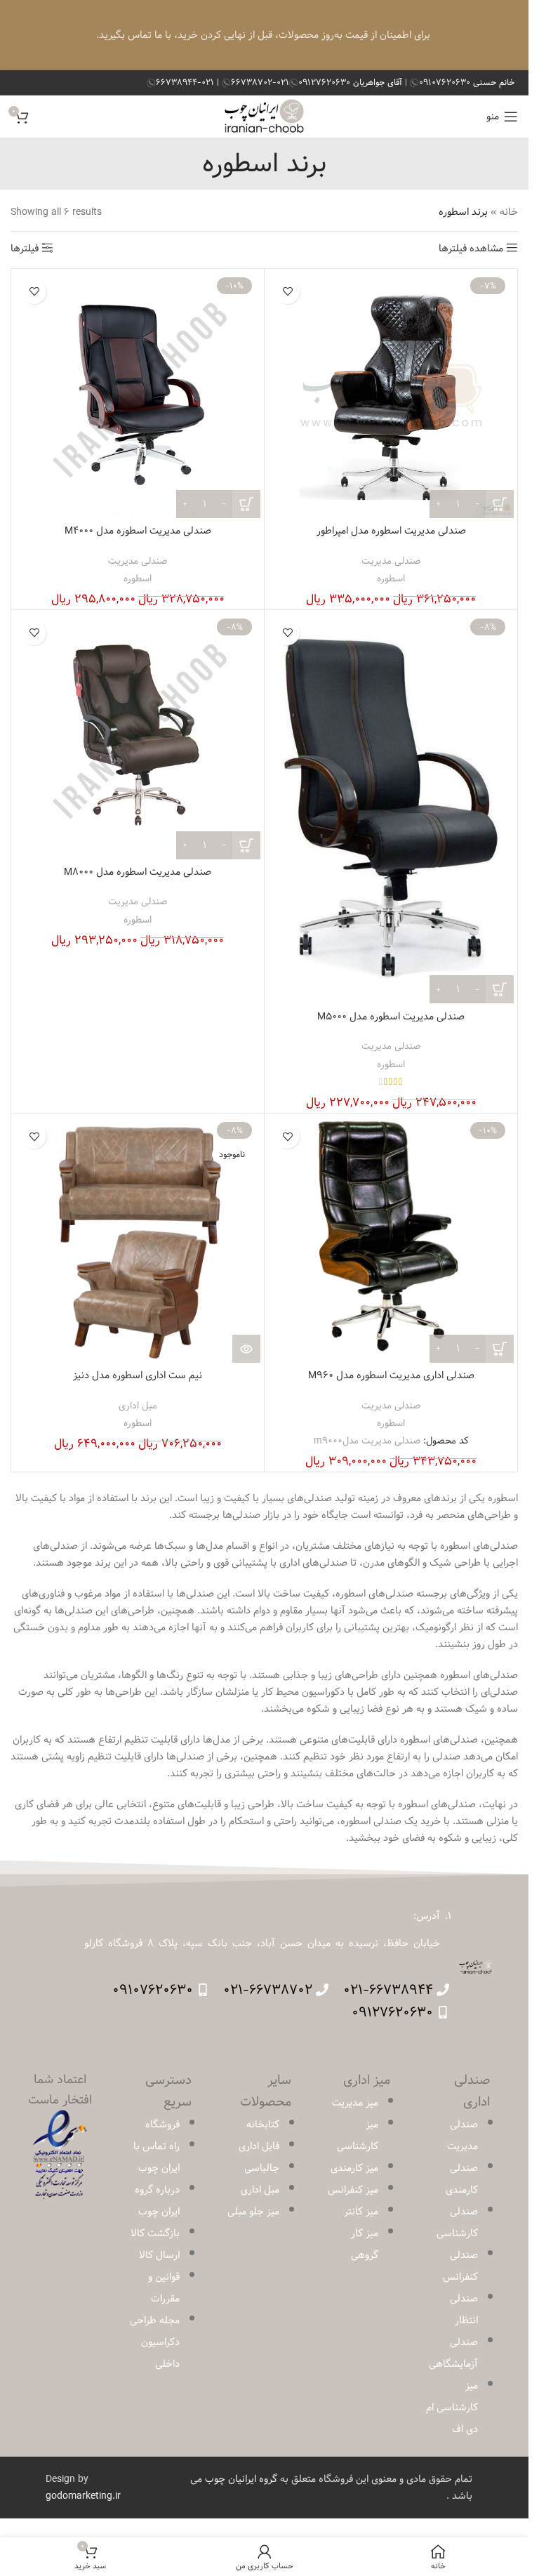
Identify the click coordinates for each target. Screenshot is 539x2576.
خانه (509, 212)
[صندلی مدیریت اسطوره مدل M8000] (138, 737)
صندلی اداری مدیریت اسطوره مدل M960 (391, 1375)
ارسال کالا (159, 2255)
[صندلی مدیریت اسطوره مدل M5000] (391, 809)
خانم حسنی (467, 82)
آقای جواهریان (352, 82)
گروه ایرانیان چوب (241, 2479)
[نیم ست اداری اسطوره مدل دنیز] (138, 1240)
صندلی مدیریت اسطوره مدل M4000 (138, 531)
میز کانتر (361, 2212)
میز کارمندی (354, 2168)
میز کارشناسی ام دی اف (452, 2407)
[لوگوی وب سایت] (264, 117)
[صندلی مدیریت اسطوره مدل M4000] (138, 395)
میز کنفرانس (353, 2190)
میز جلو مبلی (253, 2212)
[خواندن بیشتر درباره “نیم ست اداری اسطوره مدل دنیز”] (246, 1349)
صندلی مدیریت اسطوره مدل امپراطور (391, 531)
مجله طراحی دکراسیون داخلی (155, 2342)
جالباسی (262, 2168)
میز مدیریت (355, 2103)
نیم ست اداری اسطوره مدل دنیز (138, 1375)
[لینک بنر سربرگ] (264, 35)
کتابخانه (263, 2125)
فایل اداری (259, 2146)
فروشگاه (162, 2125)
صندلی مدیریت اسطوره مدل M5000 (391, 1017)
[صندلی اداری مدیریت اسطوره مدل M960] (391, 1240)
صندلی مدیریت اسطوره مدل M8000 (138, 872)
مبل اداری (138, 1406)
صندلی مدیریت (391, 561)
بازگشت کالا (155, 2233)
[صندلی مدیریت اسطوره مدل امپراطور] (391, 395)
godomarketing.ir (83, 2496)
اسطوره (391, 579)
